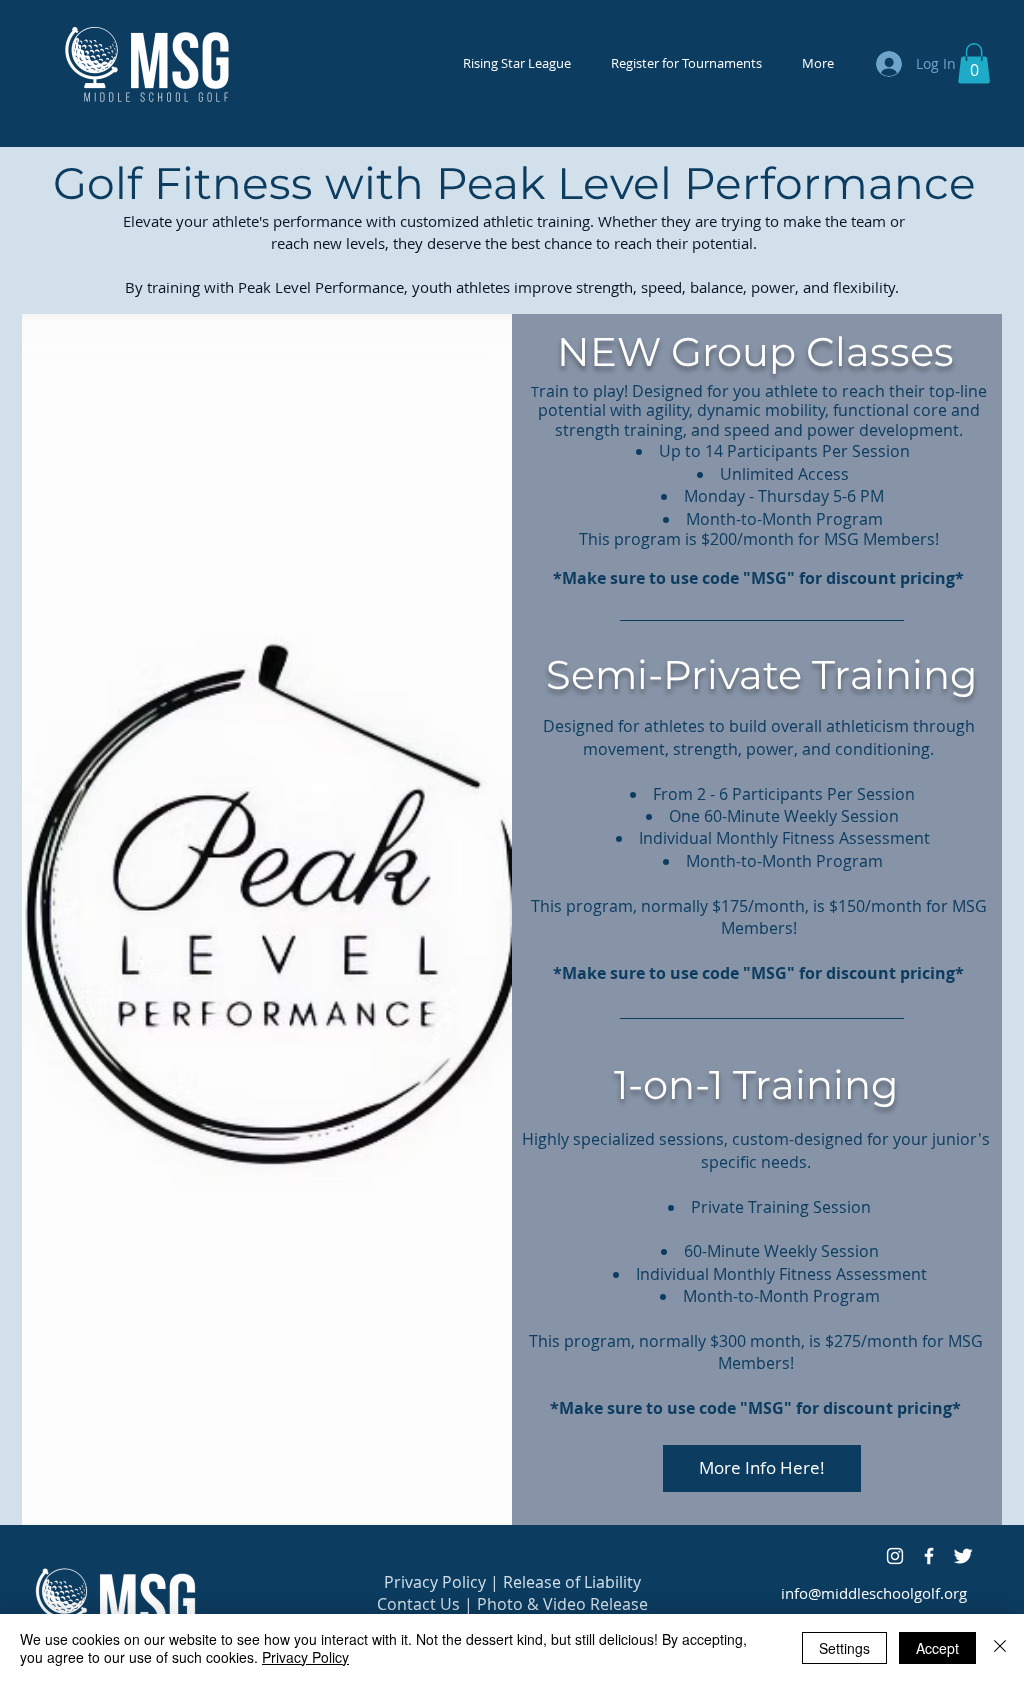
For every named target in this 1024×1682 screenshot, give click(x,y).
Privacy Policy (435, 1582)
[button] (974, 63)
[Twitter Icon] (963, 1556)
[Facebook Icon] (929, 1556)
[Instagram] (895, 1556)
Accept (937, 1648)
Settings (844, 1648)
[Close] (1000, 1648)
